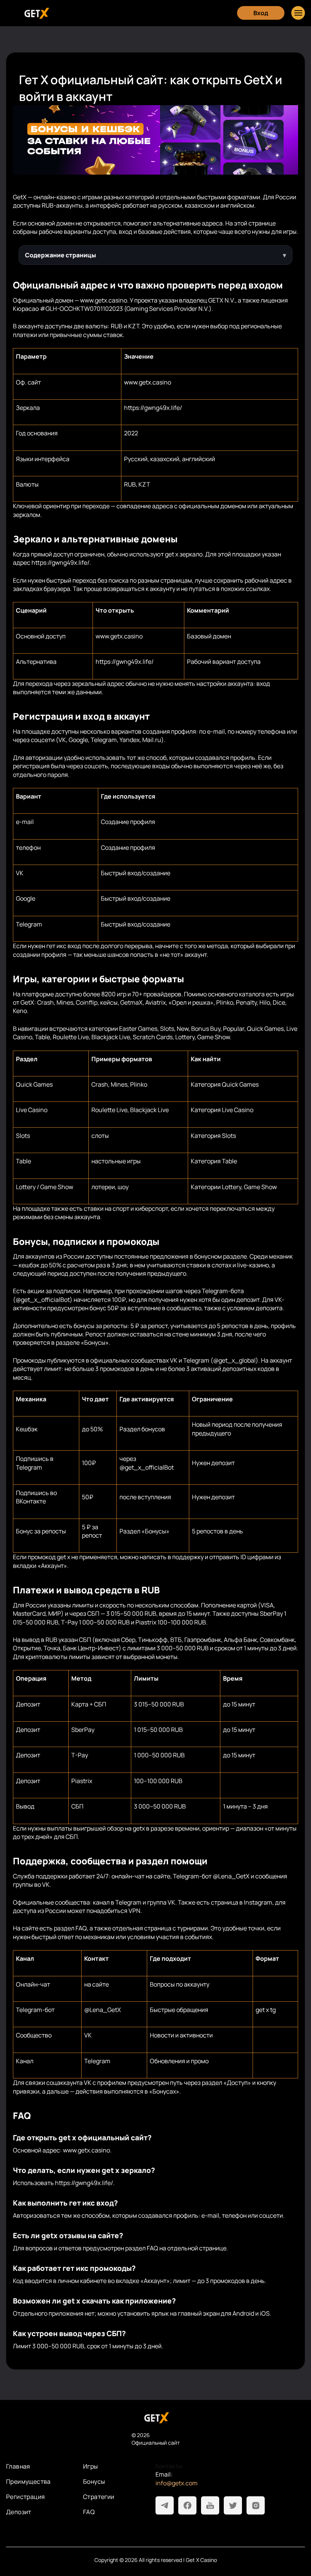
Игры (91, 2466)
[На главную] (155, 2418)
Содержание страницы (60, 255)
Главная (18, 2466)
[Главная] (36, 13)
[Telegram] (165, 2505)
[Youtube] (210, 2505)
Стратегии (99, 2497)
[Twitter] (233, 2505)
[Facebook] (187, 2505)
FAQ (89, 2512)
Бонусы (94, 2481)
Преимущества (28, 2481)
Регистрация (25, 2497)
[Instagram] (256, 2505)
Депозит (19, 2512)
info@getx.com (177, 2483)
